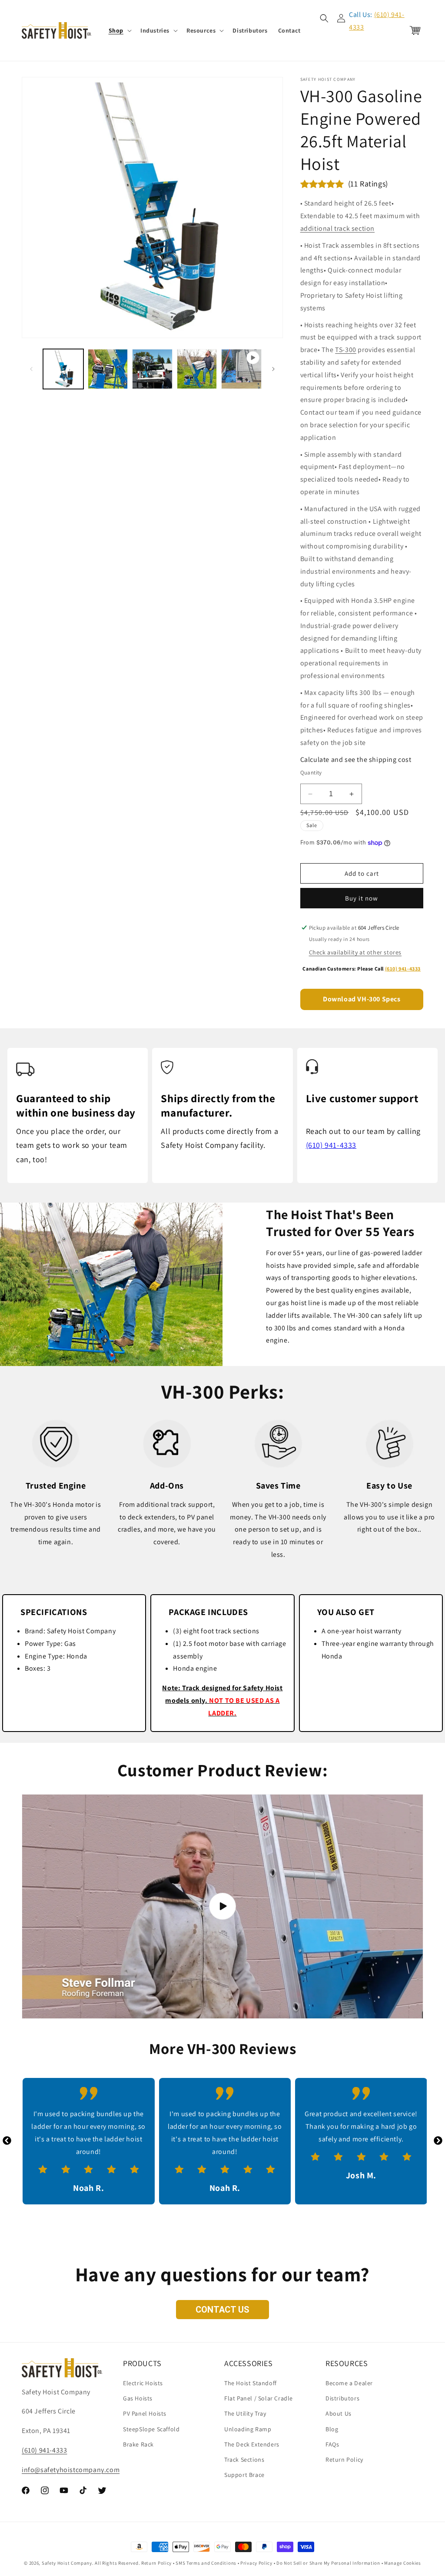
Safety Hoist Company (67, 2563)
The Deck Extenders (252, 2444)
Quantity (311, 773)
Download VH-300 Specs (362, 999)
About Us (339, 2413)
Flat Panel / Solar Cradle (259, 2398)
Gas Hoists (138, 2398)
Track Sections (244, 2460)
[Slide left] (31, 369)
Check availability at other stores (355, 952)
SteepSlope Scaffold (151, 2429)
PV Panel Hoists (145, 2413)
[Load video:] (222, 1907)
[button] (119, 30)
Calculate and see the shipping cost (356, 760)
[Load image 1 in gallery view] (63, 369)
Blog (332, 2429)
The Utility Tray (245, 2413)
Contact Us (222, 2310)
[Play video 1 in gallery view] (241, 369)
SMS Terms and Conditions (206, 2563)
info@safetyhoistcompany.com (71, 2470)
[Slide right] (273, 369)
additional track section (337, 228)
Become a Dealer (349, 2383)
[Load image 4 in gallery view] (197, 369)
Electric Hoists (143, 2383)
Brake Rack (138, 2444)
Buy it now (362, 898)
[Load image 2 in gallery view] (108, 369)
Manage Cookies (403, 2563)
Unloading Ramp (248, 2429)
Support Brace (244, 2475)
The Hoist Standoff (251, 2383)
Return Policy (344, 2460)
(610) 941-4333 (403, 969)
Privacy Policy (256, 2563)
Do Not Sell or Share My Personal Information (328, 2563)
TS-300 (346, 350)
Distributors (342, 2398)
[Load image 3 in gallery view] (152, 369)
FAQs (332, 2444)
